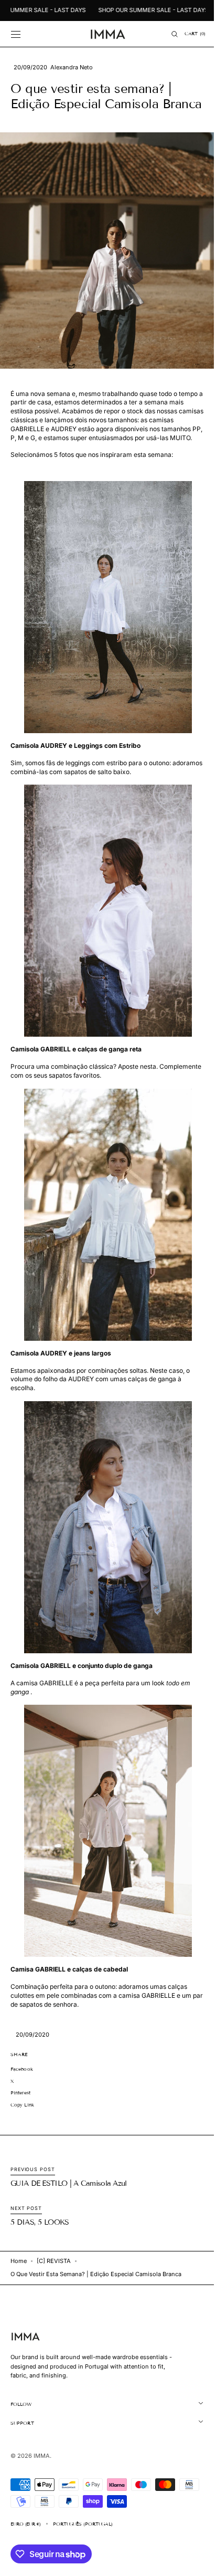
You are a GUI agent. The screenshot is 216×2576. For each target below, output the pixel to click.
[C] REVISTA (54, 2285)
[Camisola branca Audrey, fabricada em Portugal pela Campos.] (104, 631)
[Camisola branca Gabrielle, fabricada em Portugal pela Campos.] (104, 935)
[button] (16, 34)
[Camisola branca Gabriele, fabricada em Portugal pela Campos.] (104, 1551)
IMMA (42, 2480)
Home (19, 2285)
